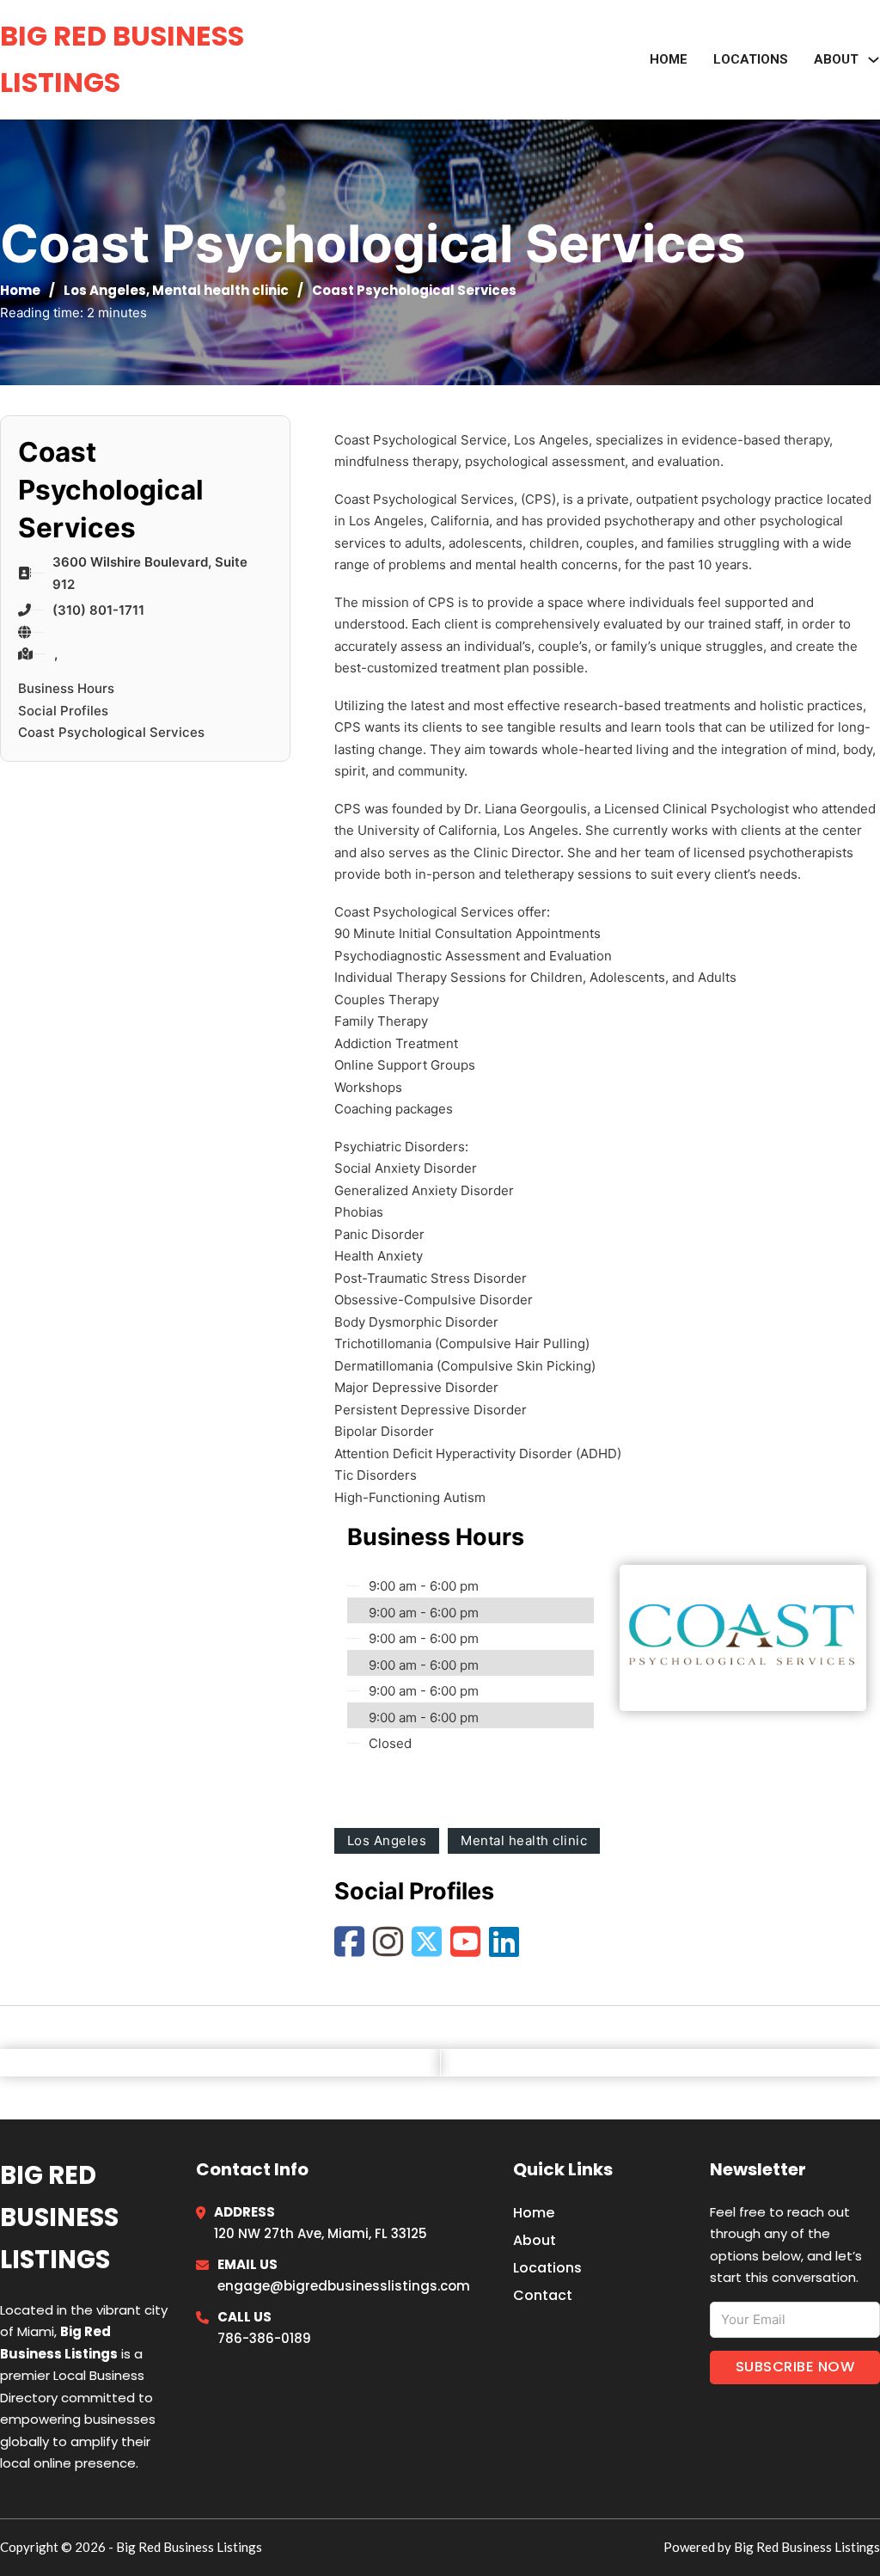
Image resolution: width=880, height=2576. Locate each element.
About (535, 2240)
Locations (751, 59)
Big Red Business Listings (122, 59)
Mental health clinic (220, 290)
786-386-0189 (264, 2338)
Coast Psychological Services (111, 732)
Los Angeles (105, 290)
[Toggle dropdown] (874, 60)
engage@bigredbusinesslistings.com (344, 2286)
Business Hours (66, 688)
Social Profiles (63, 711)
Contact (543, 2295)
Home (669, 59)
